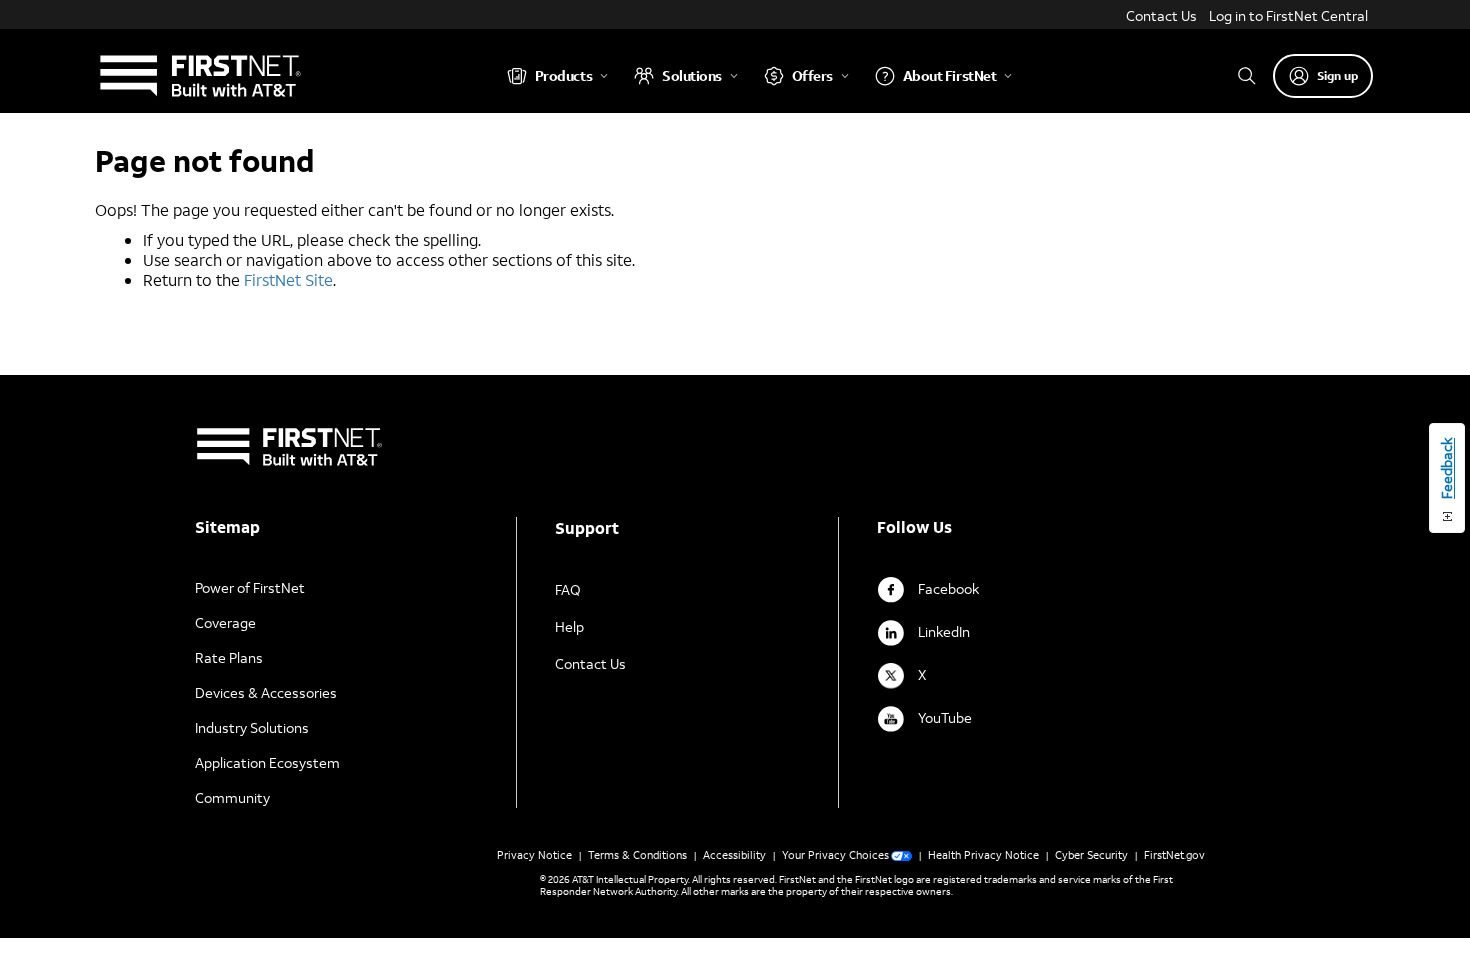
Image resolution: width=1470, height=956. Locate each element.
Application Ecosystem (267, 762)
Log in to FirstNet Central (1288, 15)
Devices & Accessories (266, 692)
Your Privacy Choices (835, 855)
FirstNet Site (288, 279)
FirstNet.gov (1174, 855)
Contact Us (1161, 15)
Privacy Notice (534, 855)
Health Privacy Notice (983, 855)
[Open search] (1247, 75)
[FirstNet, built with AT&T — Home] (199, 75)
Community (232, 797)
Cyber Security (1091, 855)
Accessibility (734, 855)
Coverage (225, 622)
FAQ (568, 589)
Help (569, 626)
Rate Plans (229, 657)
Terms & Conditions (637, 855)
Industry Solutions (252, 727)
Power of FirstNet (250, 587)
